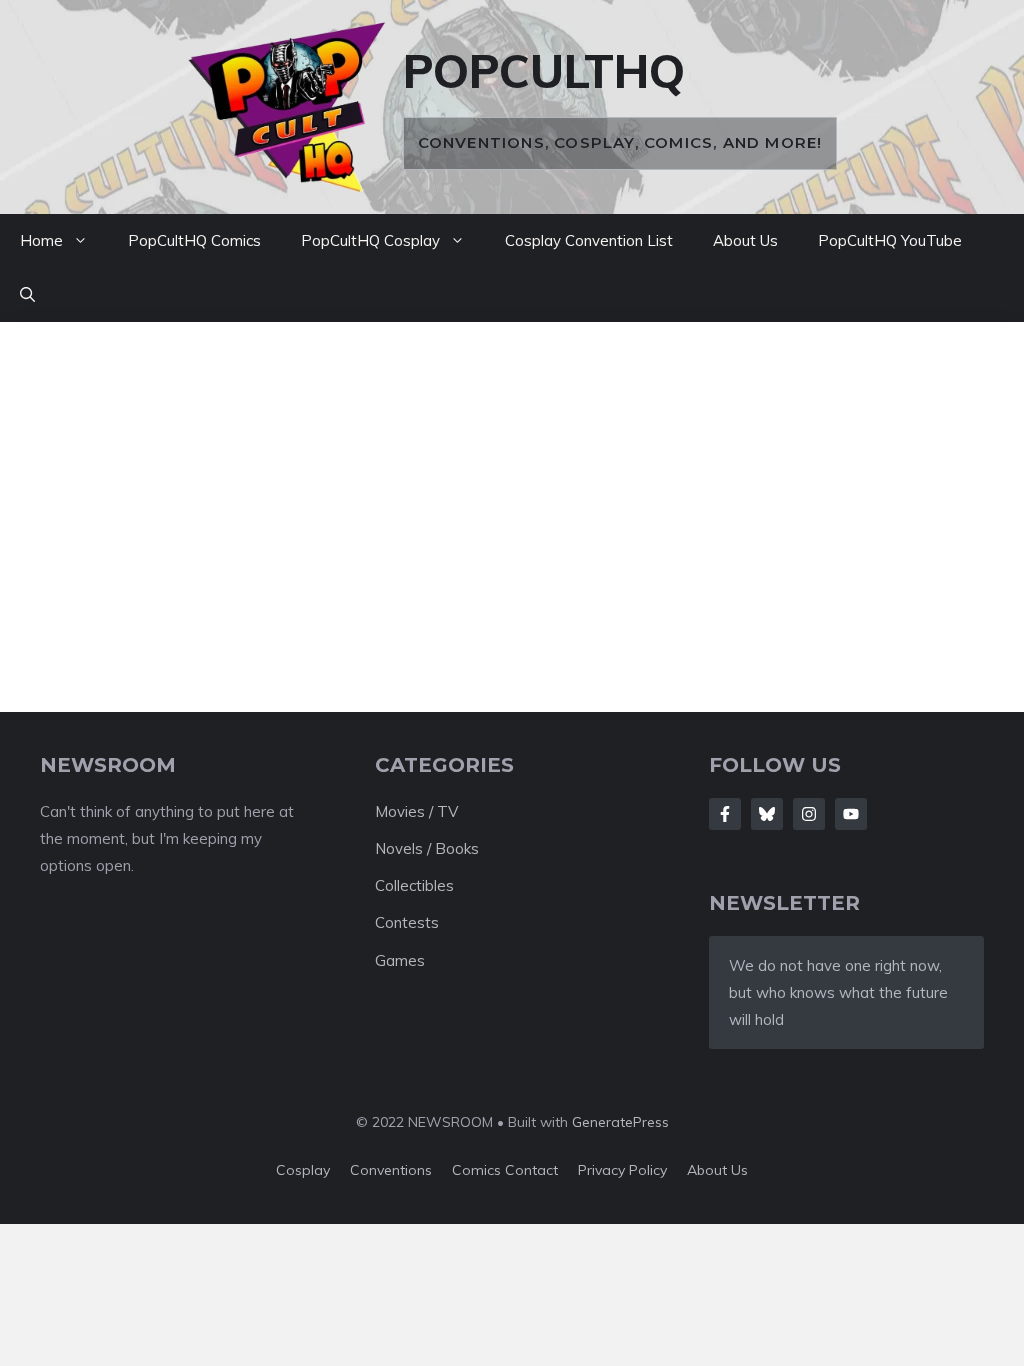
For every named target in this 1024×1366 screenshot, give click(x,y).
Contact (531, 1170)
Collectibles (414, 885)
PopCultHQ (544, 71)
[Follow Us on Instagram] (809, 814)
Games (400, 960)
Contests (407, 922)
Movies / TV (416, 811)
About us (717, 1170)
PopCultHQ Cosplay (370, 240)
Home (41, 240)
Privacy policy (622, 1170)
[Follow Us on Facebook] (725, 814)
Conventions (391, 1170)
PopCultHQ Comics (194, 240)
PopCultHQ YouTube (890, 240)
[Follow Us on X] (767, 814)
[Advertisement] (512, 502)
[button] (27, 295)
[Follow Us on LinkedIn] (851, 814)
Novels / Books (427, 848)
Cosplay (303, 1170)
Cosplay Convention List (589, 240)
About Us (745, 240)
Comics (478, 1170)
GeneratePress (620, 1122)
